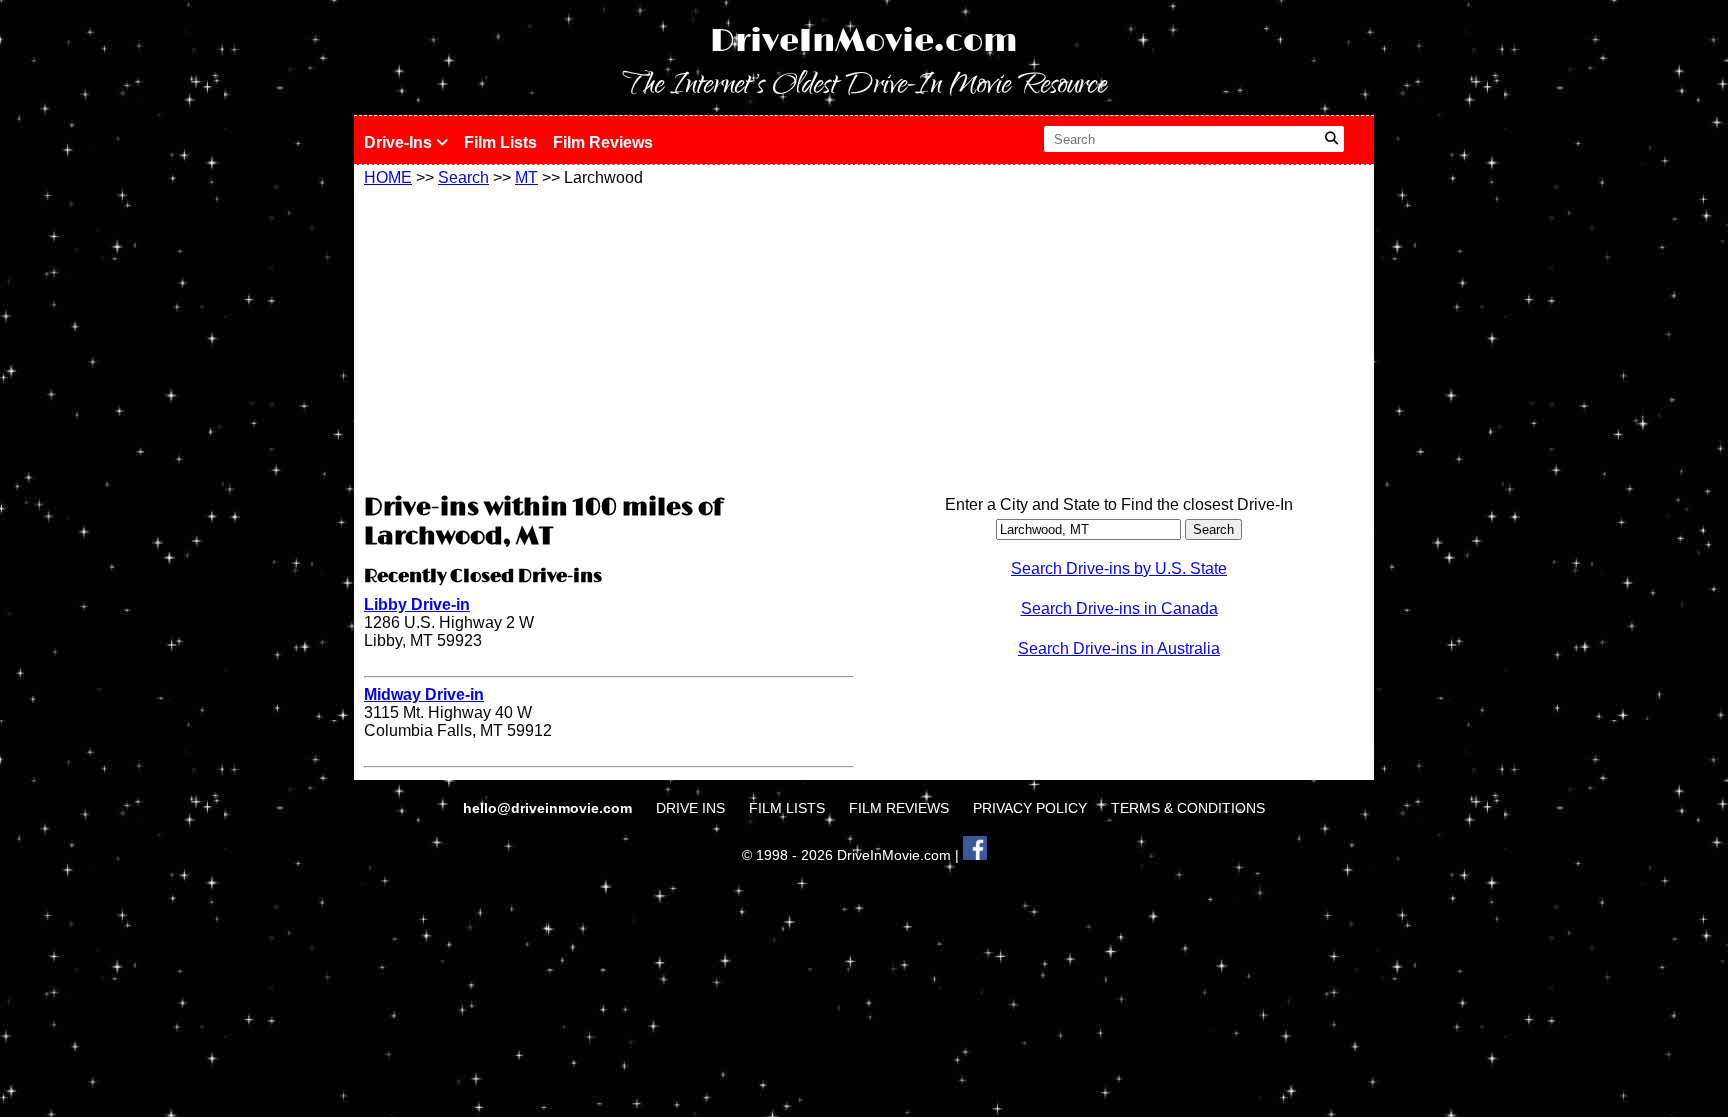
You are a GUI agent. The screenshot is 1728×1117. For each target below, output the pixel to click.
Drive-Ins (400, 142)
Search (463, 177)
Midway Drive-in (424, 694)
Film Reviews (603, 142)
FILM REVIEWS (899, 808)
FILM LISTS (787, 808)
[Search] (1331, 139)
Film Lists (500, 142)
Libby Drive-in (417, 604)
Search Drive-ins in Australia (1119, 648)
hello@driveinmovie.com (549, 808)
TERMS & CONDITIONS (1188, 808)
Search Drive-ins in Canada (1119, 608)
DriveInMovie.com (864, 41)
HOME (388, 177)
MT (526, 177)
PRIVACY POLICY (1030, 808)
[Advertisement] (609, 337)
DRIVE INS (690, 808)
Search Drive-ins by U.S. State (1119, 568)
